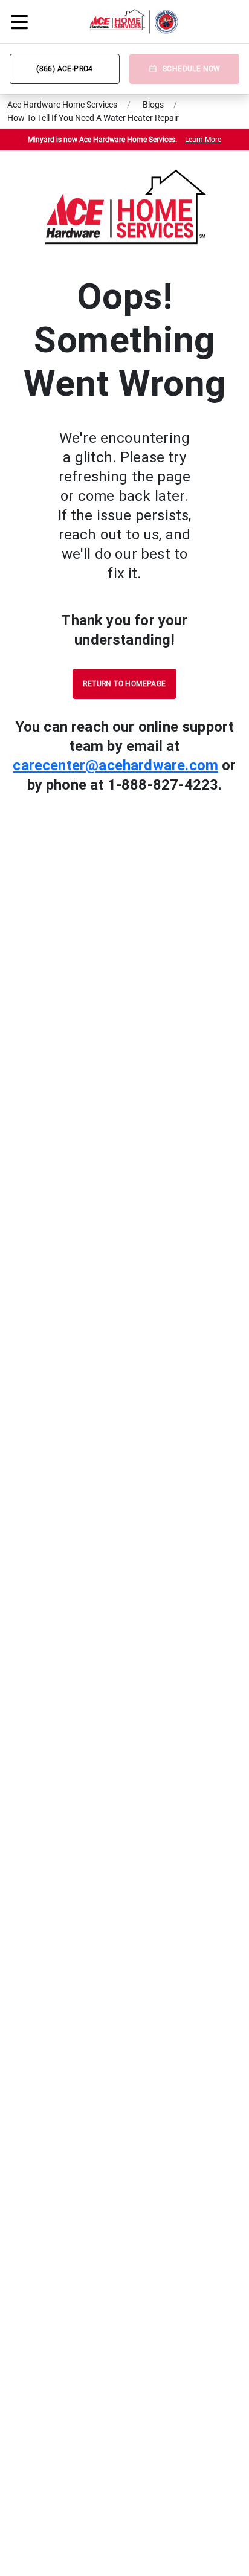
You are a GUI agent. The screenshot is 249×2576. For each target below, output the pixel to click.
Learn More (203, 140)
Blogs (153, 105)
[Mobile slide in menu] (19, 22)
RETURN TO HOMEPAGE (124, 684)
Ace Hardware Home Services (62, 105)
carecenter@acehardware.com (115, 765)
